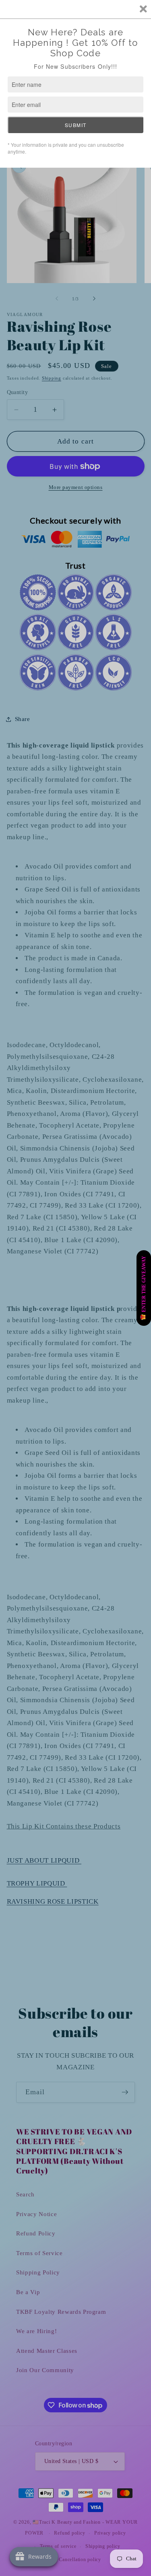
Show (144, 1288)
